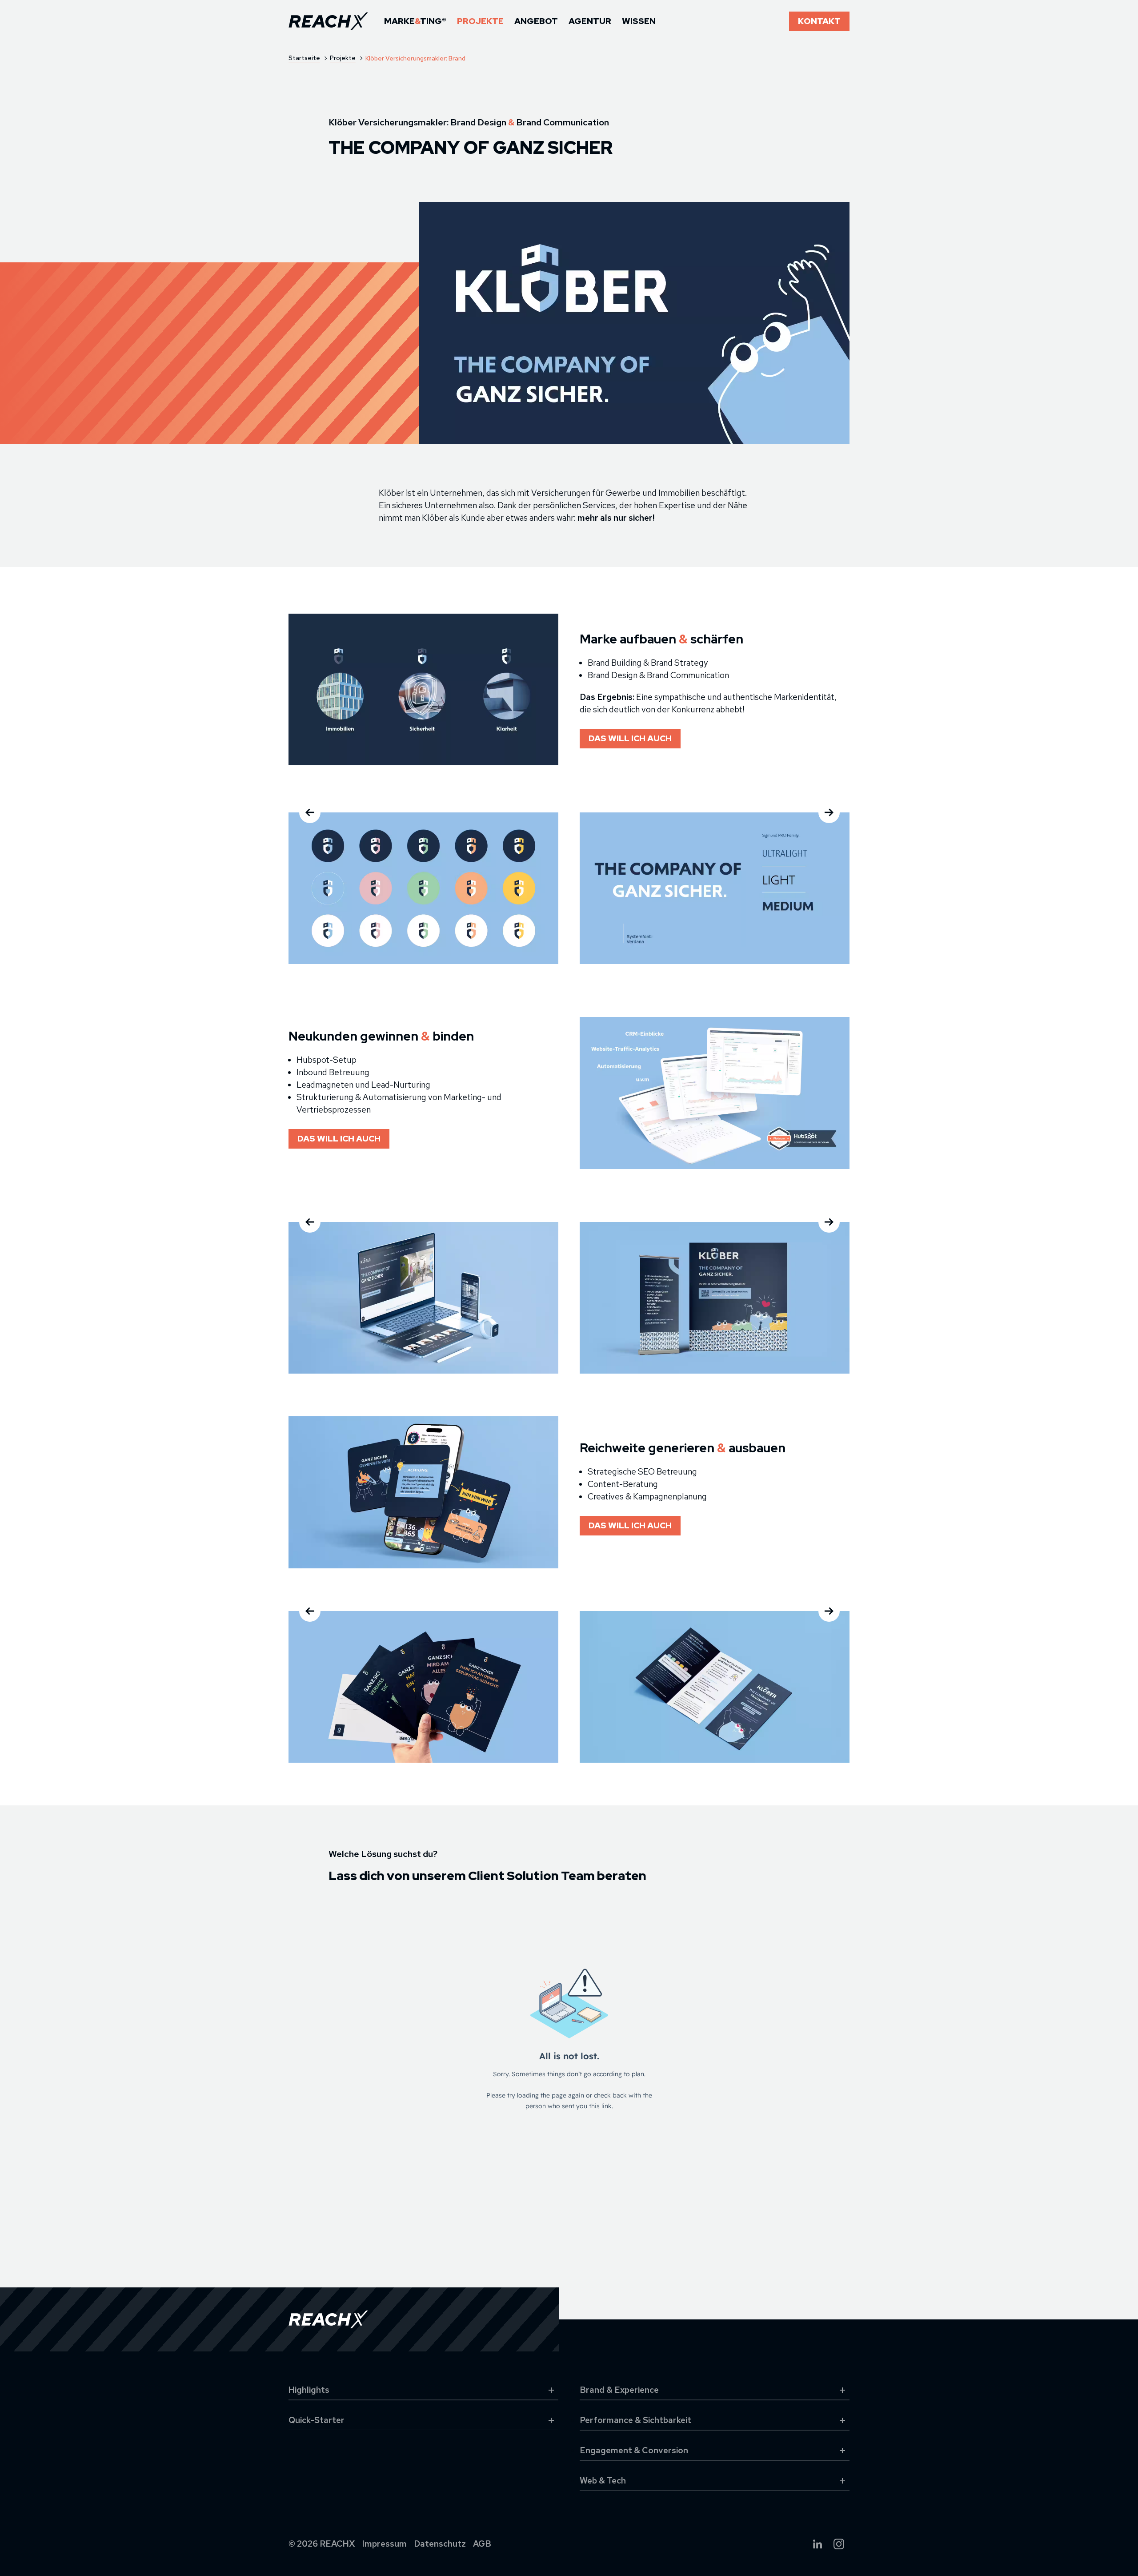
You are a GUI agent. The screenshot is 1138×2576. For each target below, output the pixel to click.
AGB (482, 2544)
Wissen (639, 21)
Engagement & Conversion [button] (634, 2450)
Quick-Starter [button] (317, 2420)
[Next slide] (829, 812)
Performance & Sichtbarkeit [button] (635, 2420)
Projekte (480, 21)
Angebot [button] (536, 21)
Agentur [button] (590, 21)
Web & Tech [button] (603, 2481)
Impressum (385, 2544)
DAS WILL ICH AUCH (630, 738)
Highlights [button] (309, 2390)
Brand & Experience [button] (619, 2390)
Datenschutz (440, 2544)
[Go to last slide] (310, 812)
